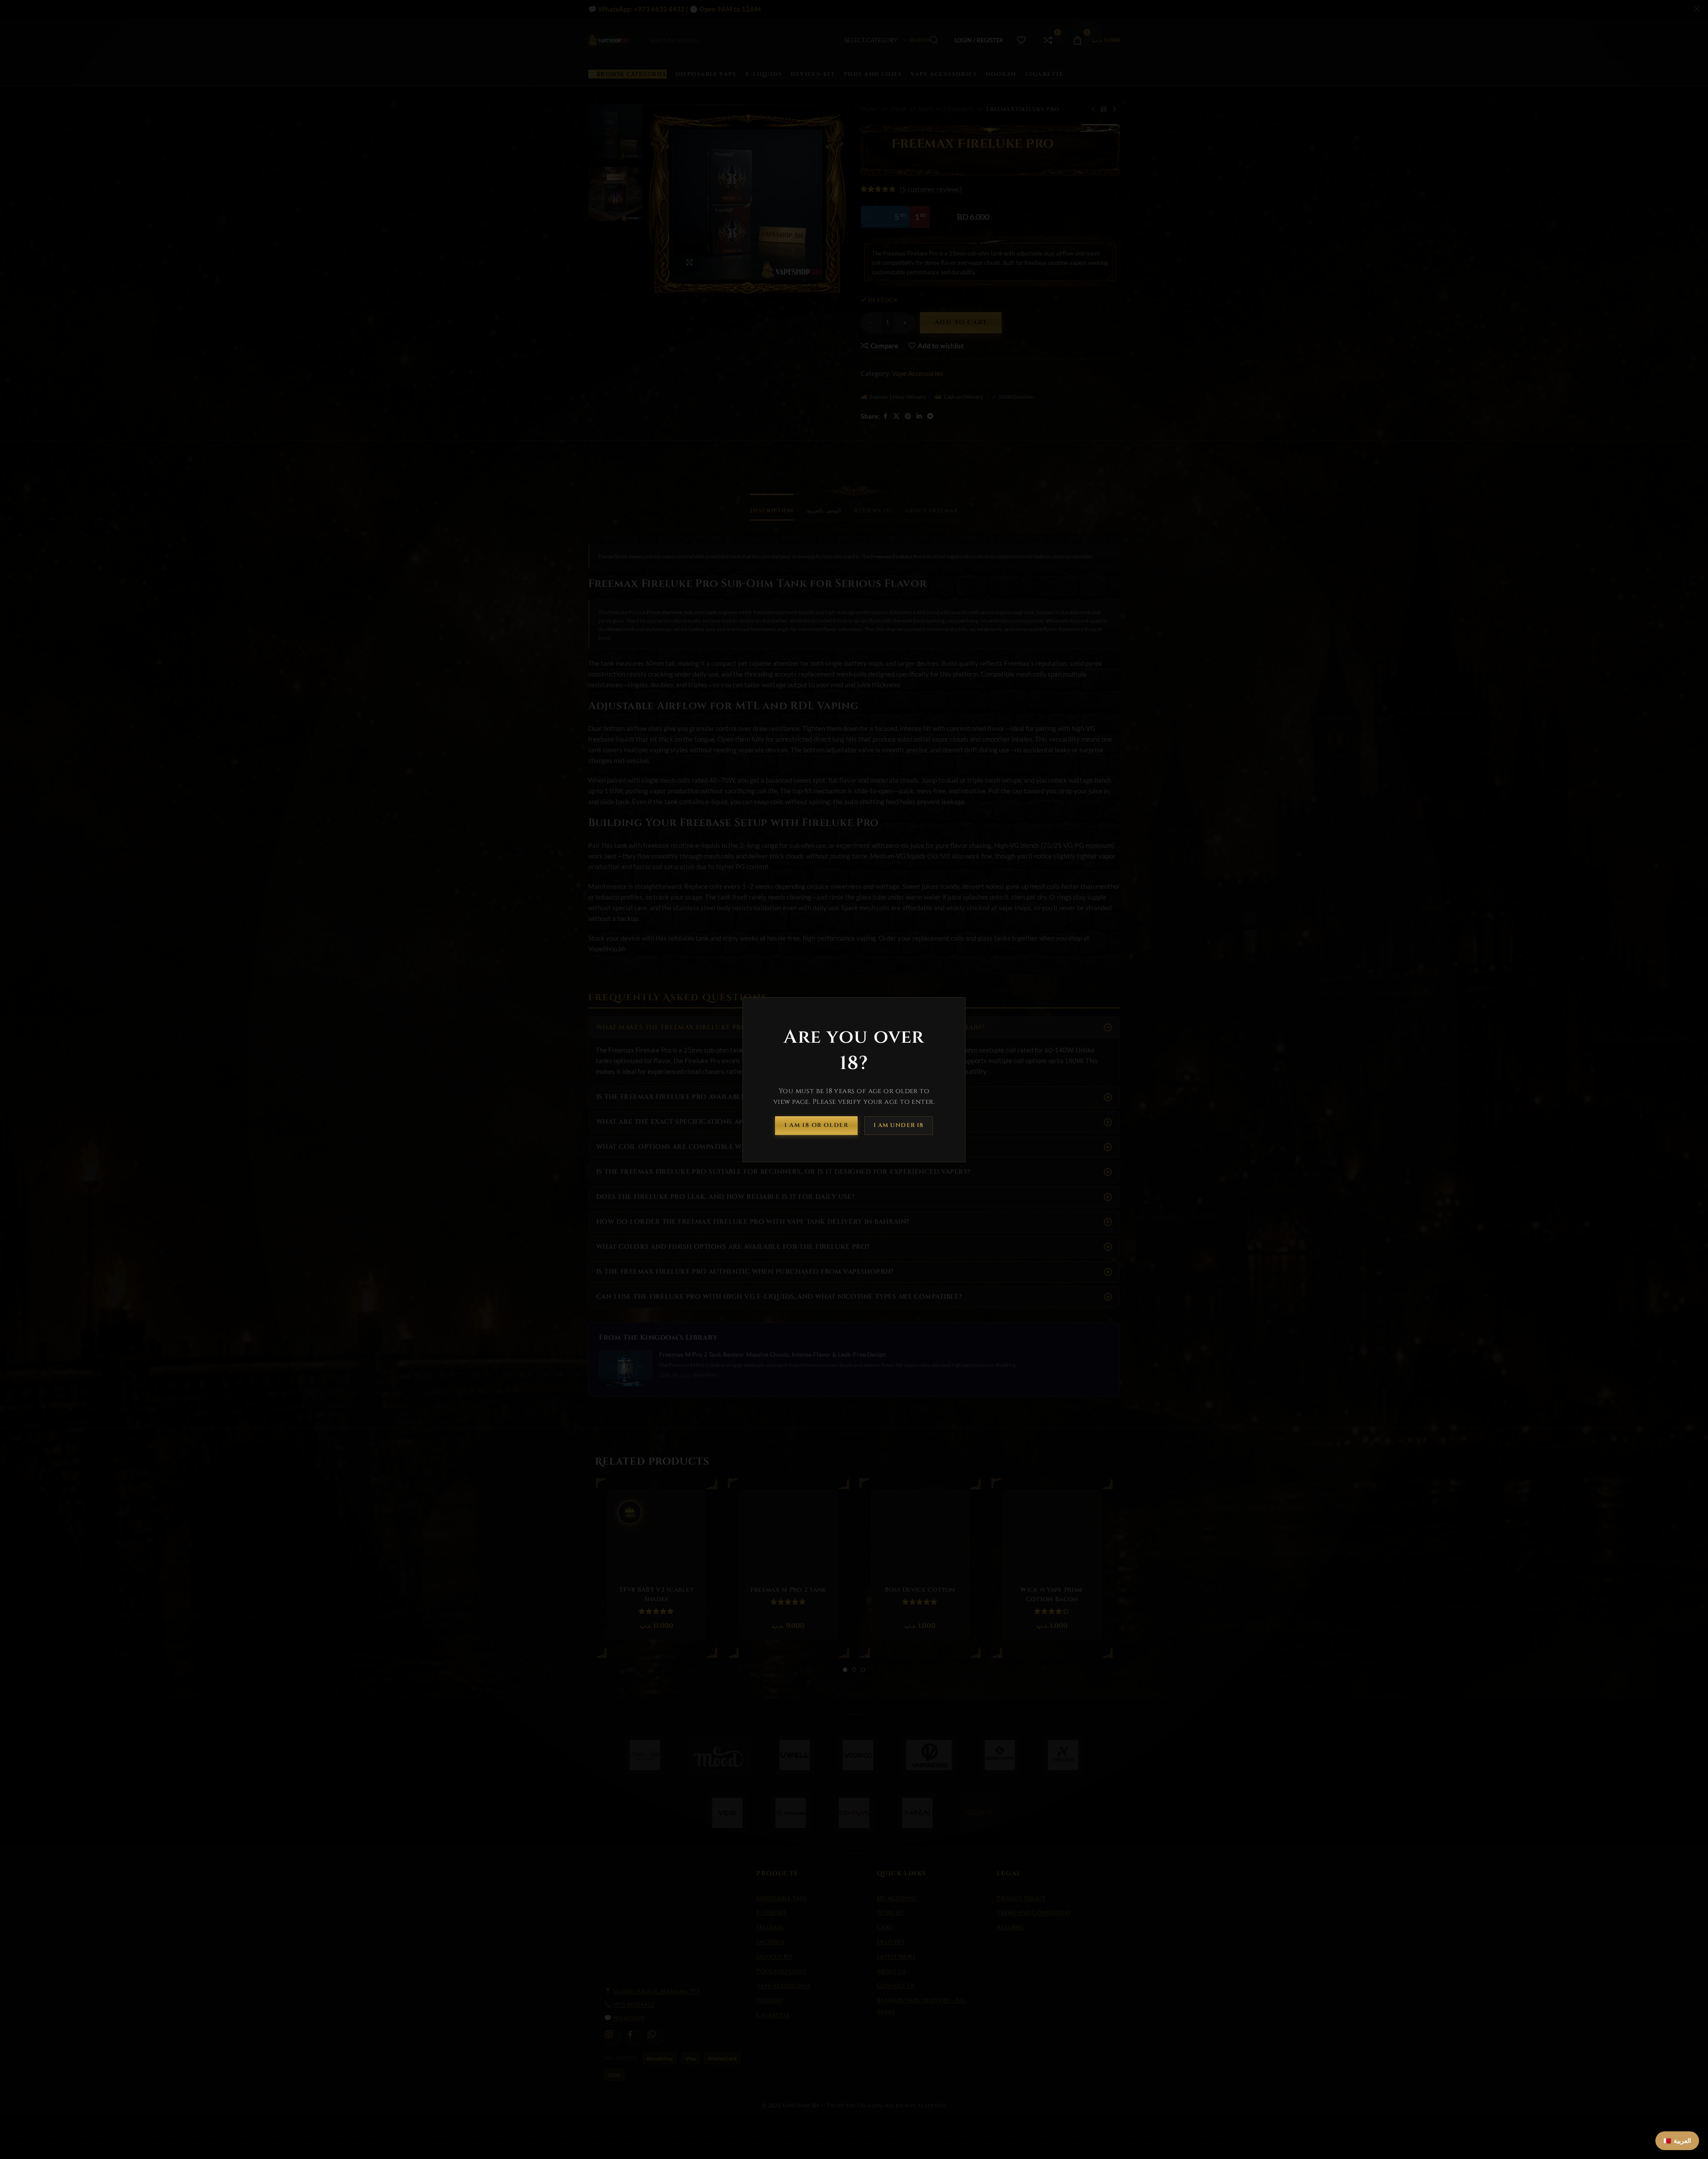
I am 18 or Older (816, 1125)
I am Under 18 (899, 1125)
